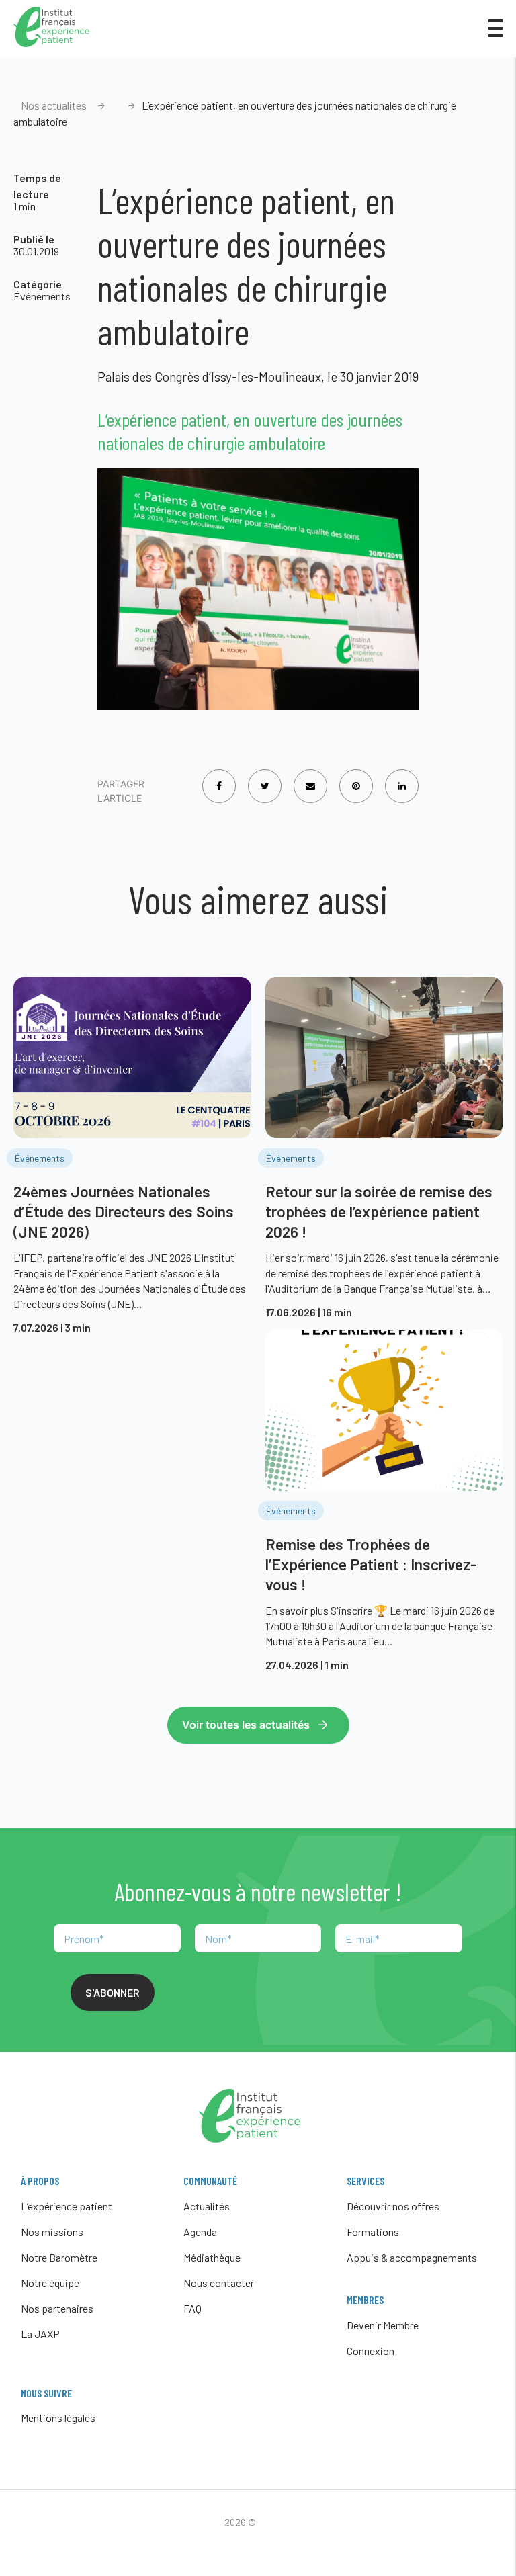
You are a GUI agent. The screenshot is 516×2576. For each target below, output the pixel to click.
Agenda (200, 2232)
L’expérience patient (67, 2206)
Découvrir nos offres (393, 2206)
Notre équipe (50, 2283)
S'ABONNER (113, 1992)
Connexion (371, 2351)
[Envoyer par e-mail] (310, 777)
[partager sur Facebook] (219, 777)
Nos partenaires (57, 2308)
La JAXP (40, 2334)
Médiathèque (212, 2257)
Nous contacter (219, 2283)
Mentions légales (58, 2418)
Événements (42, 296)
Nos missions (52, 2232)
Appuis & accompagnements (412, 2257)
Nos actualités (54, 105)
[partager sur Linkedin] (402, 777)
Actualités (207, 2206)
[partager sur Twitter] (265, 777)
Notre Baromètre (59, 2257)
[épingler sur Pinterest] (356, 777)
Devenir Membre (383, 2325)
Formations (373, 2232)
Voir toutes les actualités (246, 1725)
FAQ (192, 2308)
